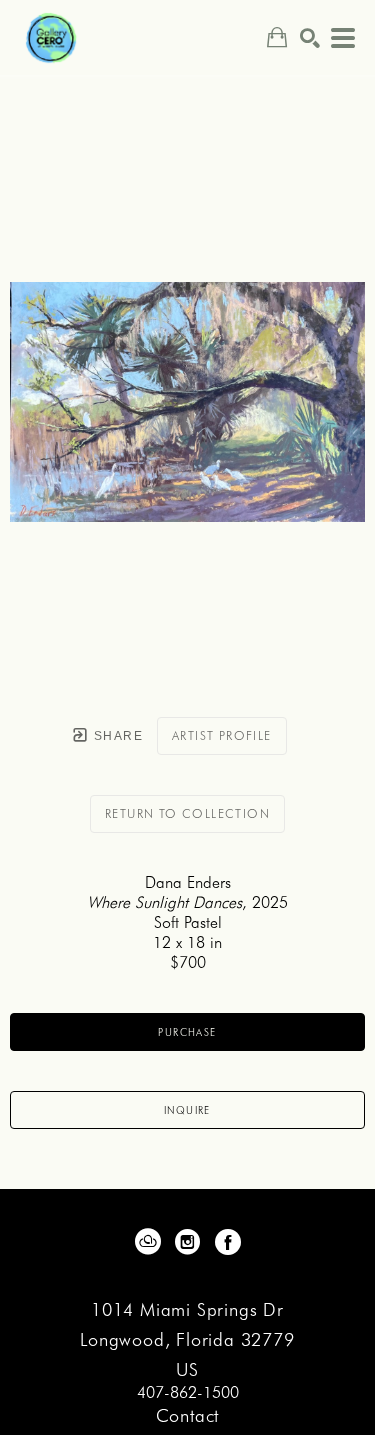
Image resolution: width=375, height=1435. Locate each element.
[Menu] (343, 38)
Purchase (187, 1032)
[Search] (310, 38)
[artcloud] (148, 1242)
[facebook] (228, 1242)
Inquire (187, 1110)
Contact (188, 1415)
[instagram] (188, 1242)
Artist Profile (222, 735)
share (116, 736)
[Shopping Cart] (277, 37)
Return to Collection (187, 813)
